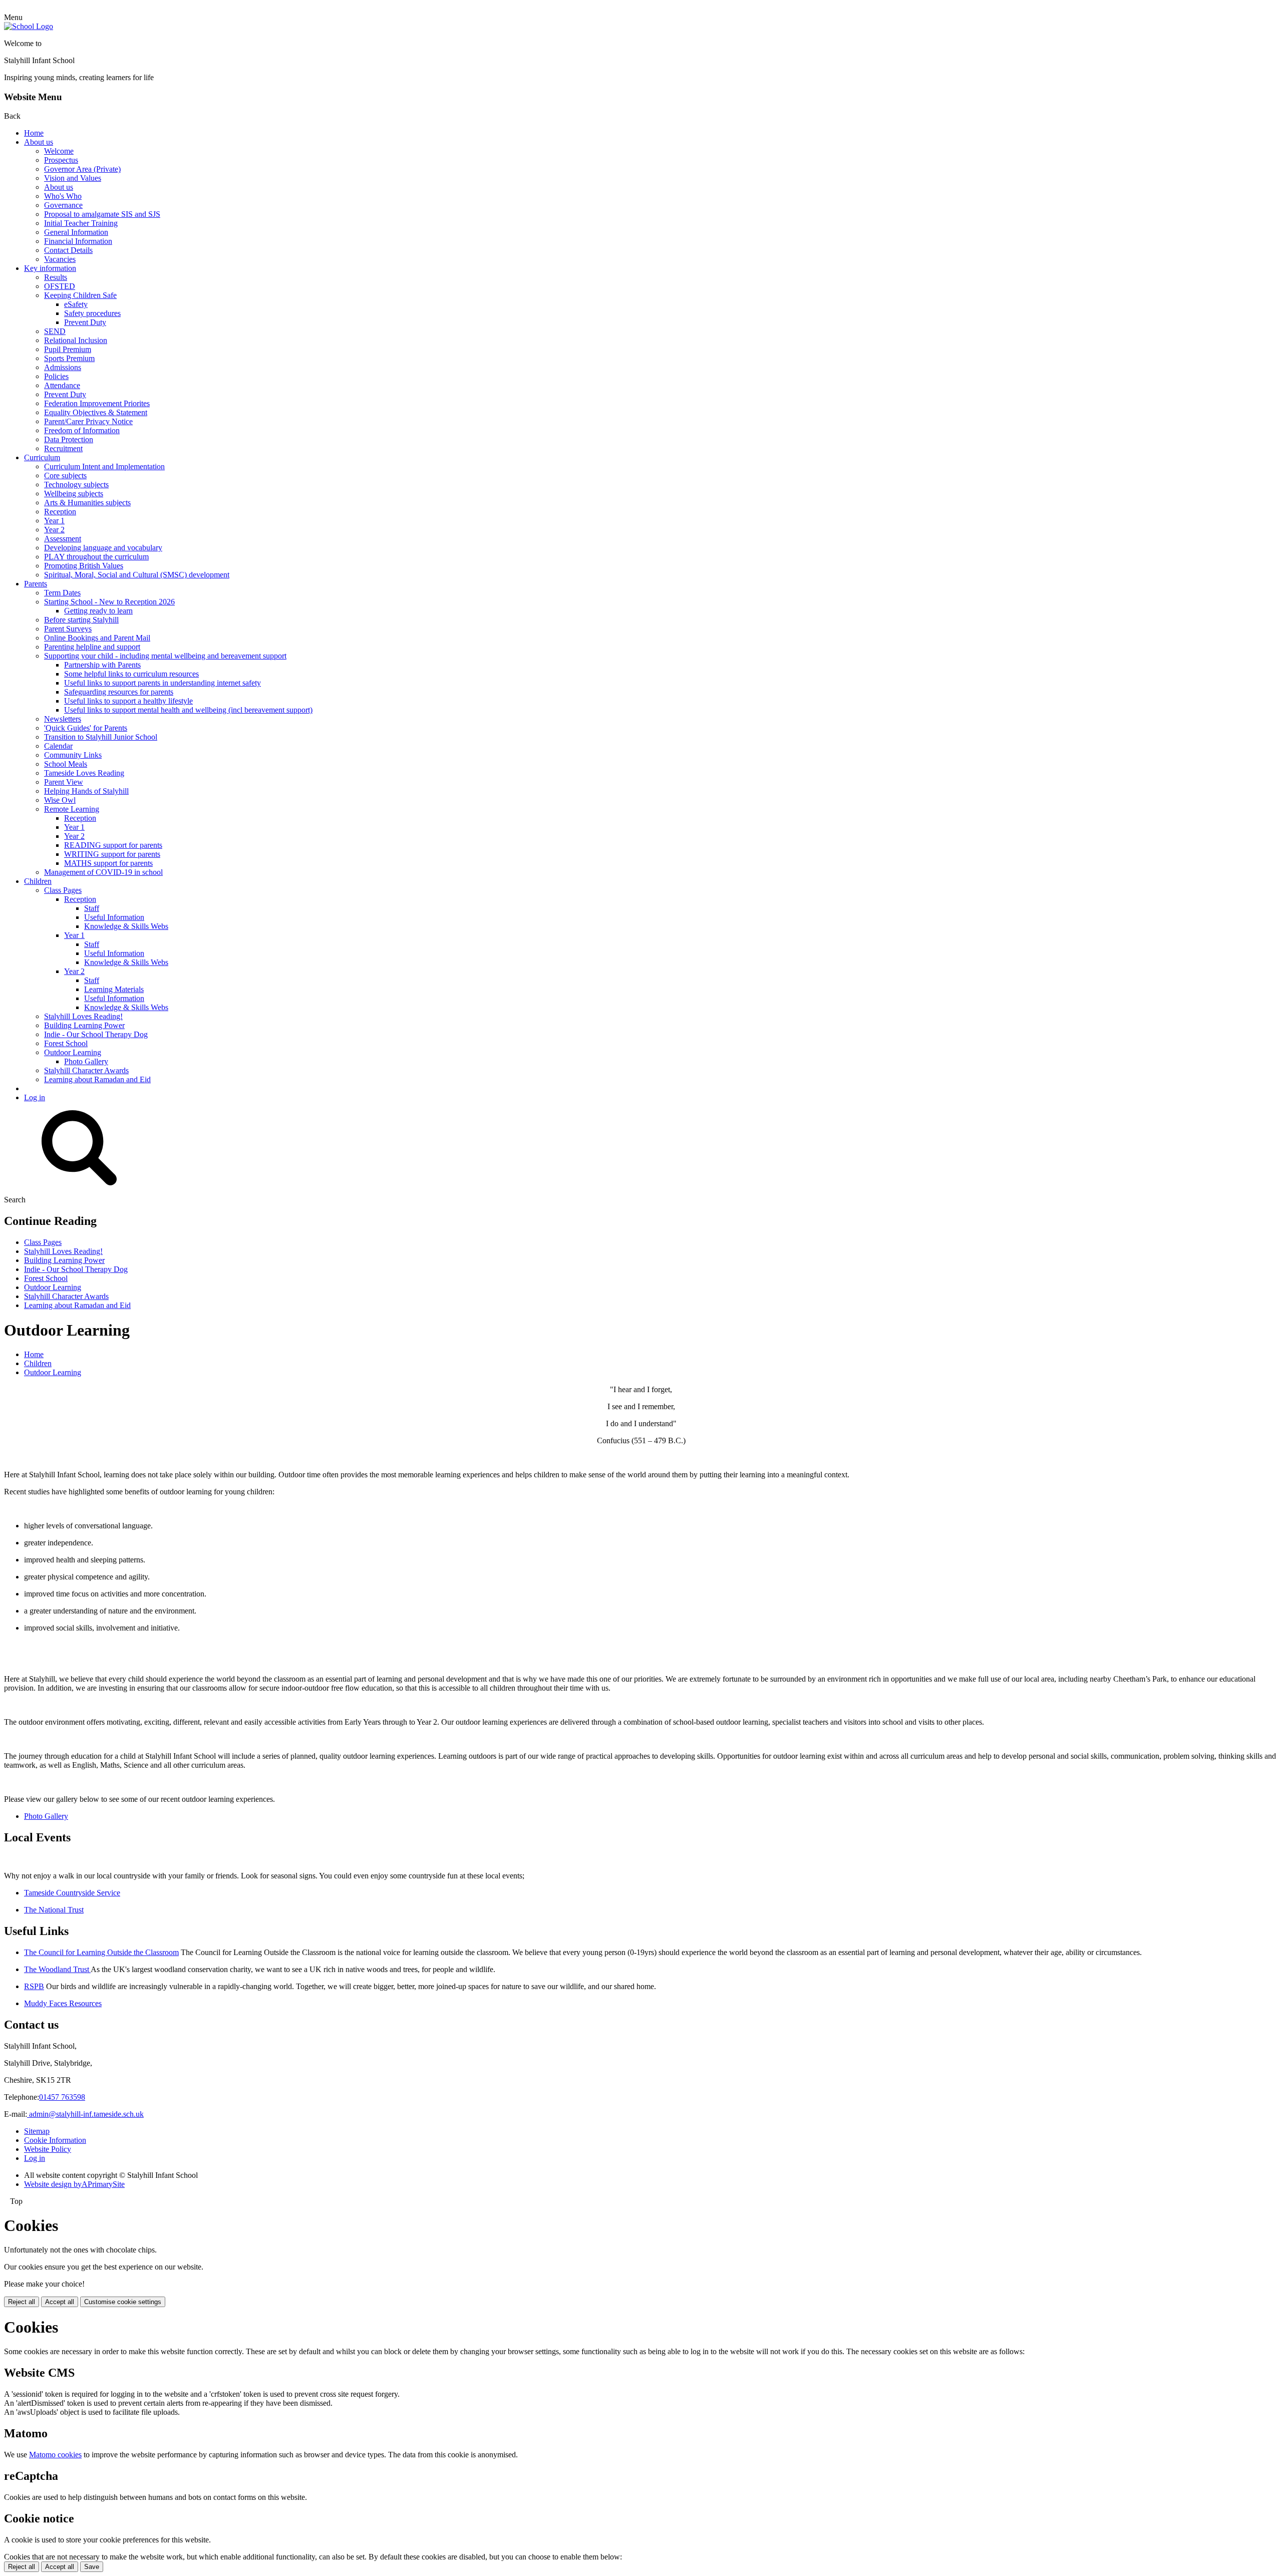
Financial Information (78, 241)
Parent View (64, 782)
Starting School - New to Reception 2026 (109, 602)
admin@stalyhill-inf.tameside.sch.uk (85, 2114)
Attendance (62, 385)
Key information (50, 268)
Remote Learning (72, 809)
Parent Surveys (68, 629)
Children (38, 881)
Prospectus (61, 160)
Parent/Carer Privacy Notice (88, 421)
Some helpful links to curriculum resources (131, 674)
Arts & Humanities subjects (87, 503)
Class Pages (63, 890)
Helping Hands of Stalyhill (86, 791)
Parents (36, 584)
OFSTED (60, 286)
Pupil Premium (68, 349)
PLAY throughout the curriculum (96, 557)
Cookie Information (55, 2140)
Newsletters (63, 719)
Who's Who (63, 196)
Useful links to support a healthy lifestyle (128, 701)
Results (56, 277)
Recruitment (63, 448)
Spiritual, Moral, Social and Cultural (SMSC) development (137, 575)
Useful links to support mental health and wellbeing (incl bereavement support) (188, 710)
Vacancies (60, 259)
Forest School (66, 1043)
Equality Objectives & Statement (96, 412)
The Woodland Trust (57, 1969)
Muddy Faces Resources (63, 2003)
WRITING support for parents (112, 854)
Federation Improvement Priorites (97, 403)
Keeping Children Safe (80, 295)
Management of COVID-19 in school (103, 872)
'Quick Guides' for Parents (86, 728)
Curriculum (42, 457)
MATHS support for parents (108, 863)
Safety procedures (92, 313)
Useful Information (114, 917)
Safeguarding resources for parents (119, 692)
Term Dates (62, 593)
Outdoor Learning (73, 1052)
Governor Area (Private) (82, 169)
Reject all (22, 2302)
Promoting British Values (84, 566)
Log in (35, 1097)
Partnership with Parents (102, 665)
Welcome (59, 151)
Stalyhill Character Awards (86, 1070)
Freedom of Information (82, 430)
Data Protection (69, 439)
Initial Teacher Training (81, 223)
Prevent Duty (85, 322)
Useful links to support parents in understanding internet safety (163, 683)
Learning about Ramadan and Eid (97, 1079)
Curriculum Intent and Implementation (104, 466)
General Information (76, 232)
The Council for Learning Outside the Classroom (101, 1952)
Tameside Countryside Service (72, 1893)
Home (34, 133)
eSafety (76, 304)
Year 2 (54, 530)
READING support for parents (113, 845)
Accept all (60, 2302)
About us (39, 142)
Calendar (58, 746)
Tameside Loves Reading (84, 773)
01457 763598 (62, 2097)
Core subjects (65, 475)
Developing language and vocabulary (103, 548)
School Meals (66, 764)
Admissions (63, 367)
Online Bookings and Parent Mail (97, 638)
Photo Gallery (86, 1061)
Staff (92, 908)
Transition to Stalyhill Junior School (101, 737)
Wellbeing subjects (74, 494)
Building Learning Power (84, 1025)
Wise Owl (60, 800)
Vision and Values (73, 178)
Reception (60, 512)
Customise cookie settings (123, 2302)
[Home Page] (29, 26)
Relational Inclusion (76, 340)
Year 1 (54, 521)
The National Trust (54, 1910)
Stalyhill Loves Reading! (83, 1016)
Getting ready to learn (98, 611)
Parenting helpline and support (92, 647)
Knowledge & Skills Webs (126, 926)
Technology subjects (76, 485)
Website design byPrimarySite (74, 2184)
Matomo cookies (55, 2455)
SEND (55, 331)
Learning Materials (114, 989)
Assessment (63, 539)
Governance (63, 205)
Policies (56, 376)
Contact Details (68, 250)
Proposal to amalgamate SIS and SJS (102, 214)
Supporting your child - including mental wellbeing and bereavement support (165, 656)
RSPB (34, 1986)
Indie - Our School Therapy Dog (96, 1034)
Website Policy (48, 2149)
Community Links (73, 755)
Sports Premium (69, 358)
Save (92, 2567)
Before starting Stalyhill (81, 620)
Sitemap (37, 2131)
